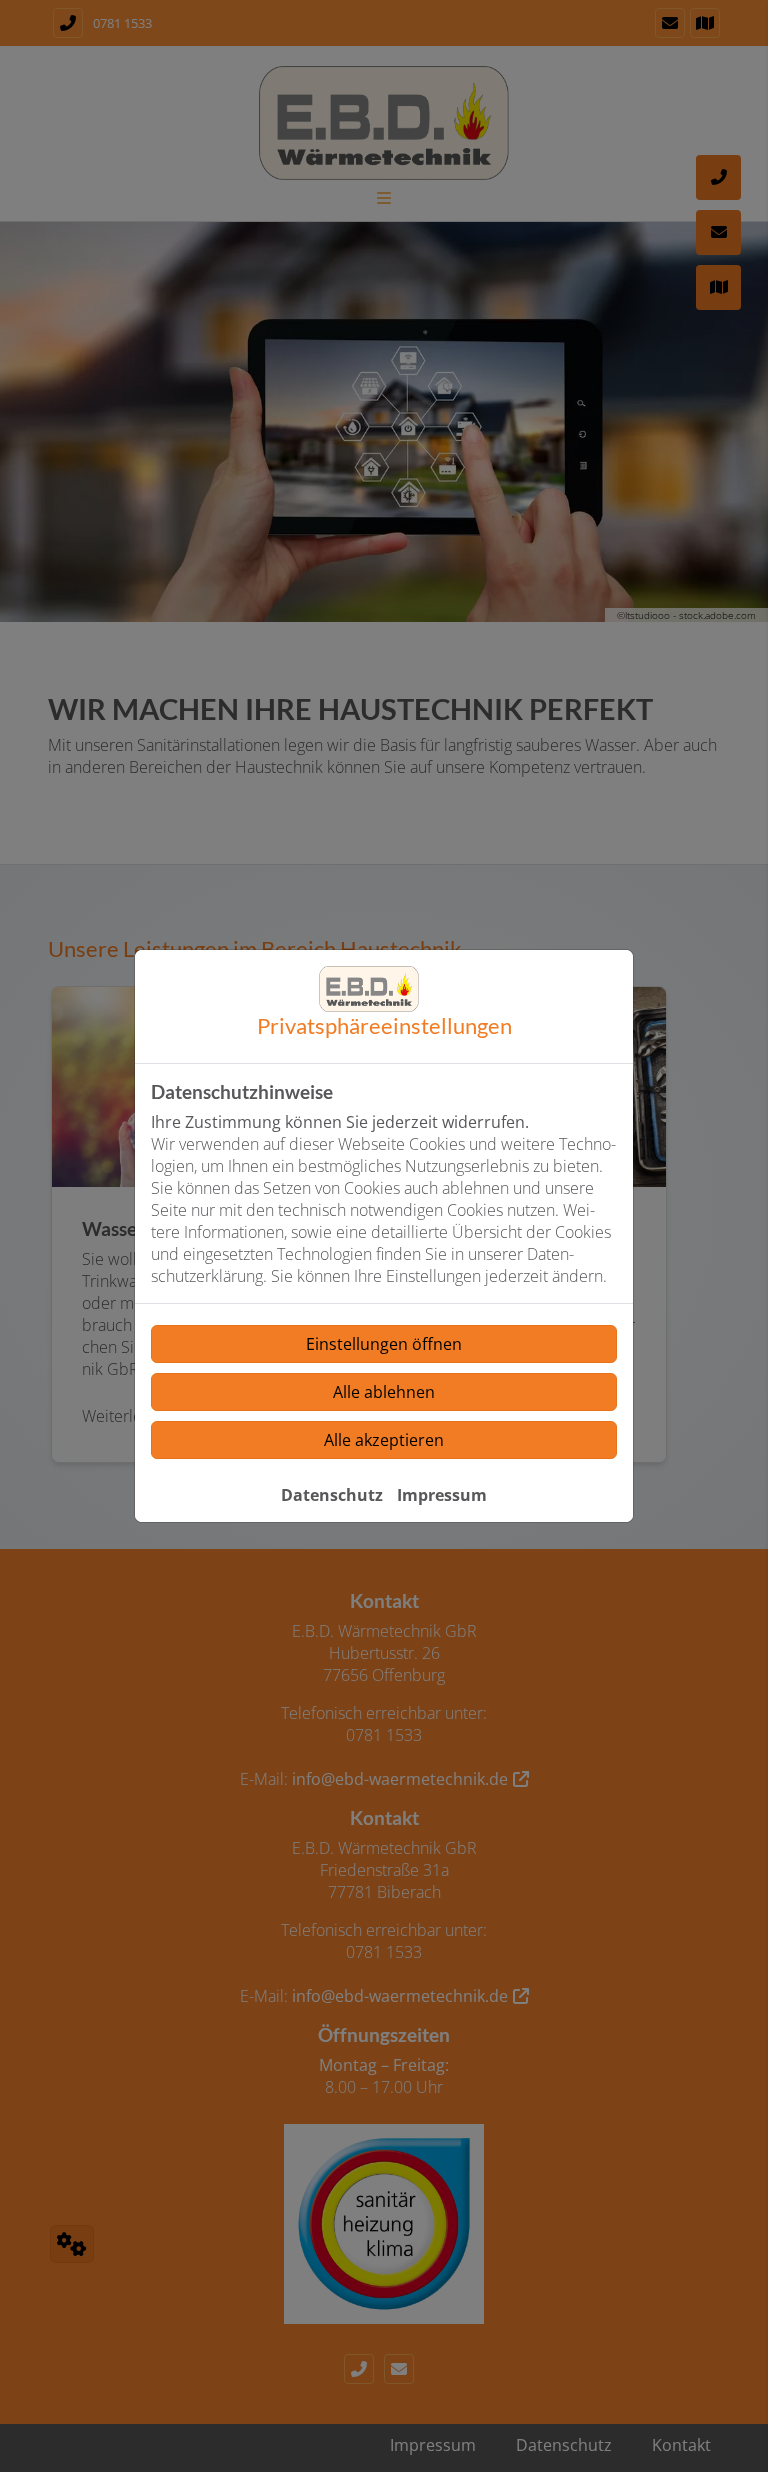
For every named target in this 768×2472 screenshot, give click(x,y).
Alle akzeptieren (384, 1440)
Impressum (442, 1495)
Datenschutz (332, 1495)
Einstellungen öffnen (384, 1344)
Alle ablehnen (384, 1392)
